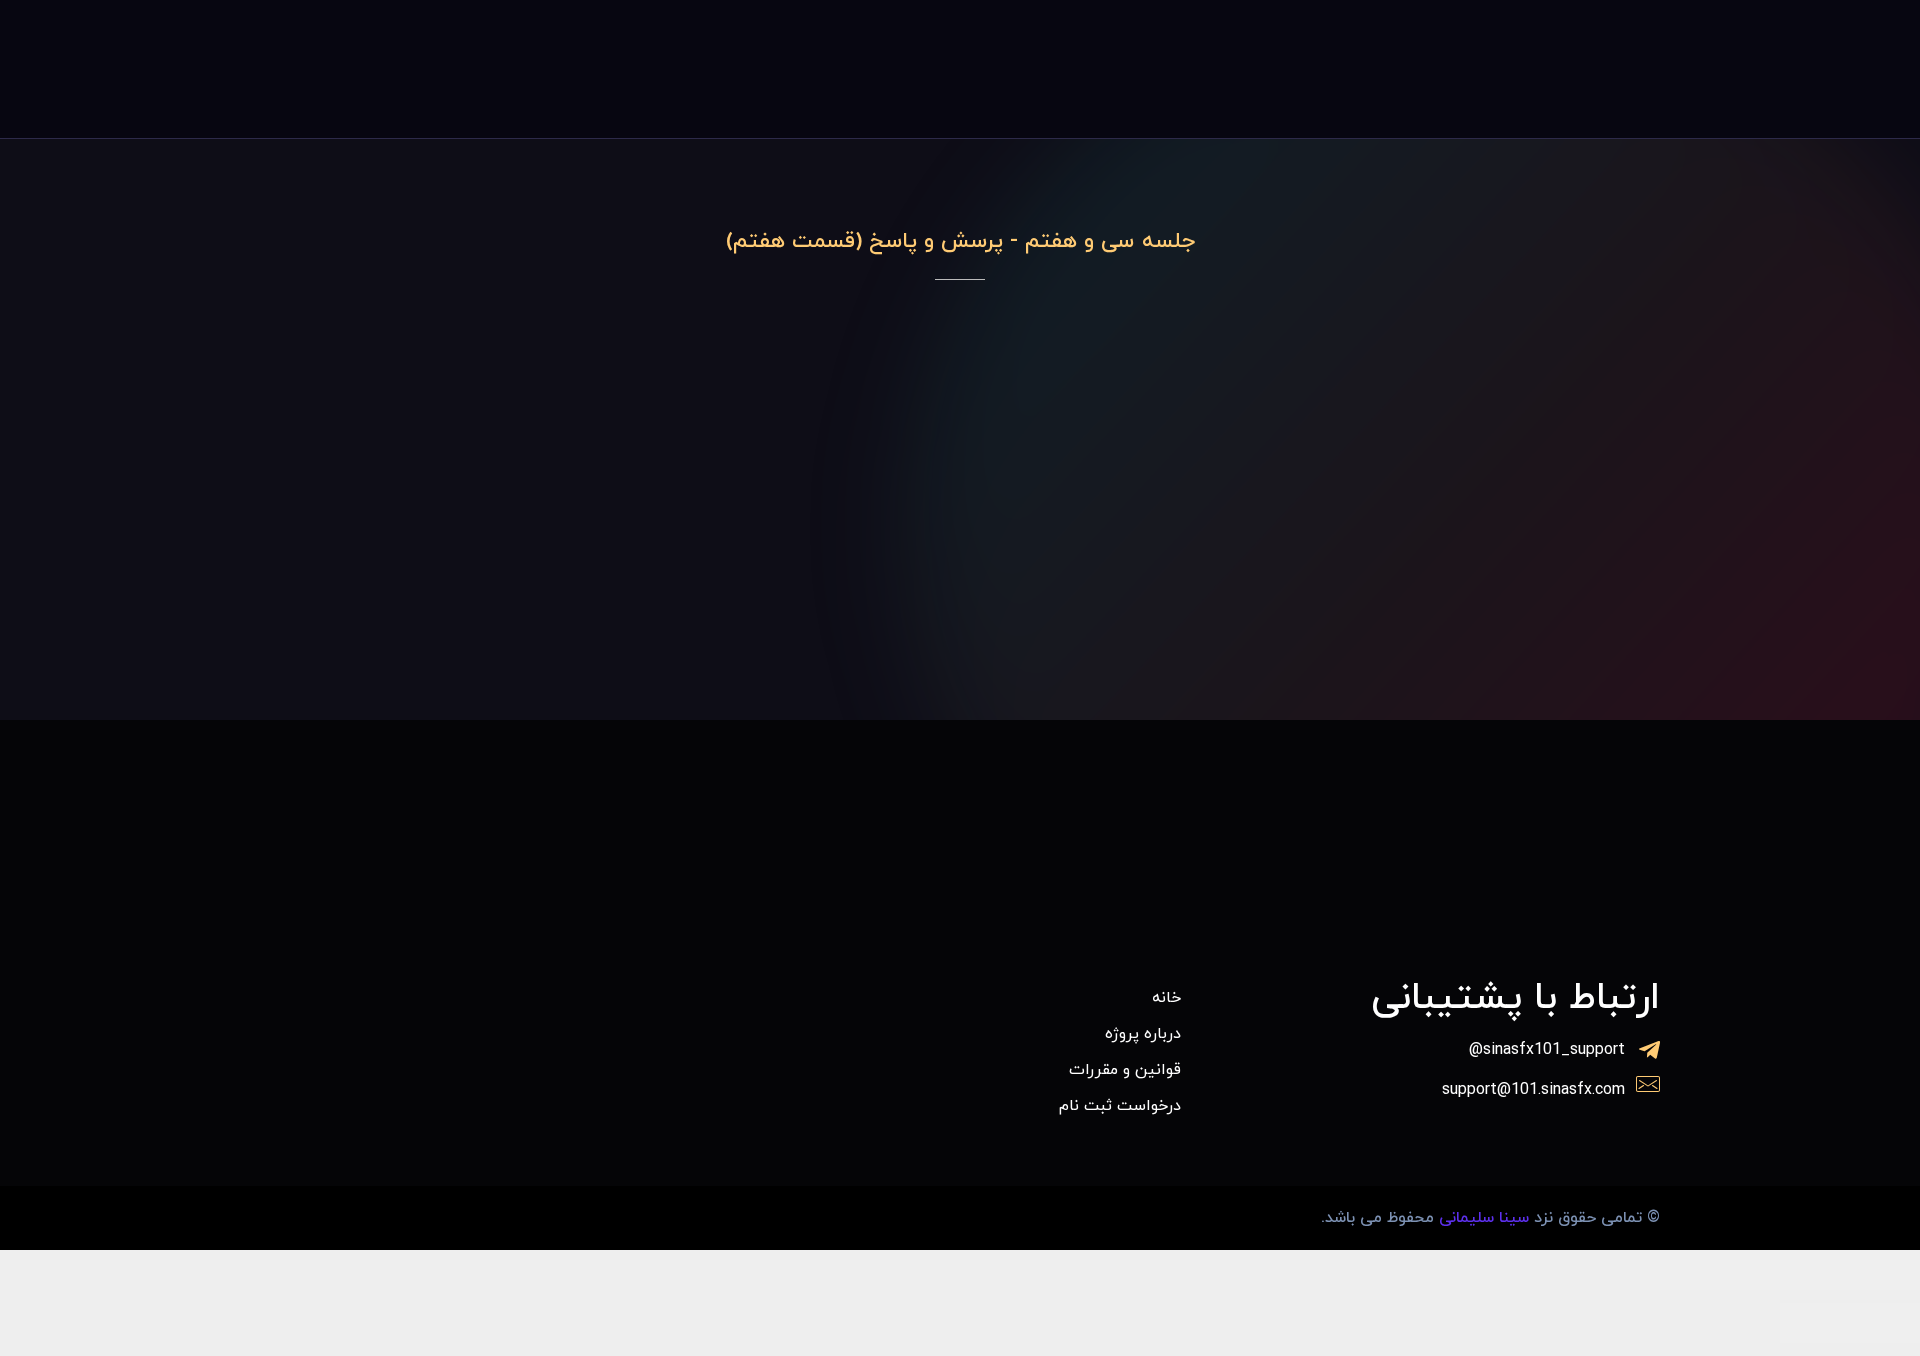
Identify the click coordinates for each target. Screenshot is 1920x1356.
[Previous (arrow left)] (1885, 1323)
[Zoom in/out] (1675, 1270)
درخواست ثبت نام (1120, 1106)
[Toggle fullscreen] (1745, 1270)
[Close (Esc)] (1885, 1270)
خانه (1166, 998)
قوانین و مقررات (1125, 1070)
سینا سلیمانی (1484, 1218)
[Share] (1815, 1270)
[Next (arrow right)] (1815, 1323)
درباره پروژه (1143, 1034)
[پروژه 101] (1517, 64)
